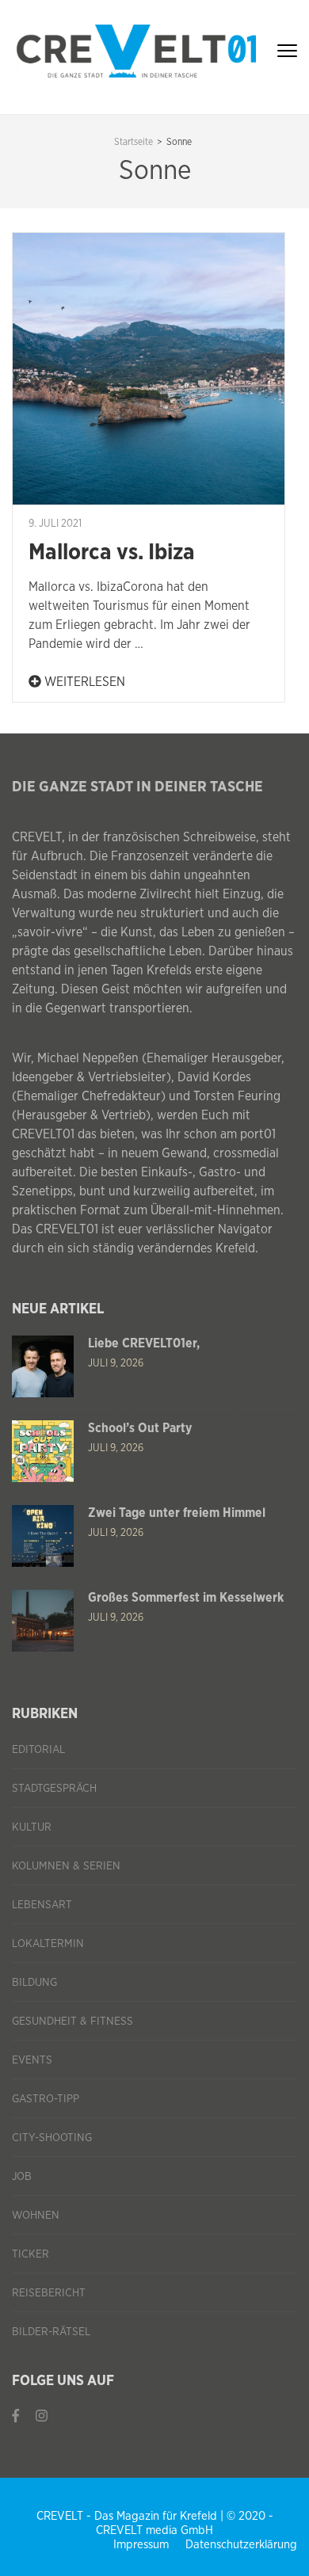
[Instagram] (42, 2416)
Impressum (141, 2545)
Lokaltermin (48, 1944)
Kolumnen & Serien (66, 1866)
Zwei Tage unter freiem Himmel (177, 1513)
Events (32, 2060)
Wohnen (36, 2216)
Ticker (31, 2254)
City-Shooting (52, 2138)
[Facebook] (16, 2416)
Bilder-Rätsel (51, 2332)
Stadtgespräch (54, 1789)
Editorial (38, 1750)
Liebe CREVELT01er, (144, 1343)
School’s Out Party (140, 1428)
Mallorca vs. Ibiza (112, 553)
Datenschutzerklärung (241, 2545)
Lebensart (42, 1905)
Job (22, 2177)
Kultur (32, 1827)
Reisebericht (49, 2293)
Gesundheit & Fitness (72, 2022)
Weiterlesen (83, 682)
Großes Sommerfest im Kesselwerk (186, 1598)
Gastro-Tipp (46, 2099)
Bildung (34, 1983)
